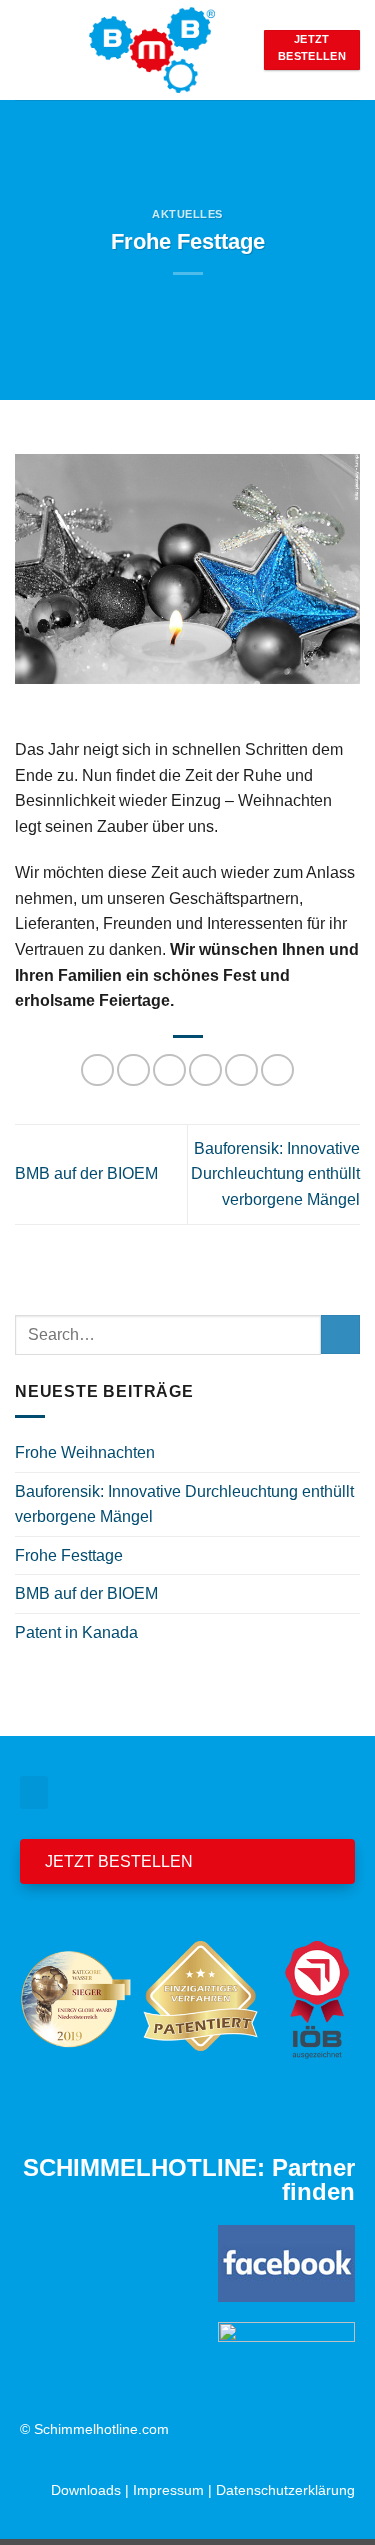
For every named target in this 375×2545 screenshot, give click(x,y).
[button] (34, 1792)
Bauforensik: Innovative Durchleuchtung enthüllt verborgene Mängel (275, 1174)
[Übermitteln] (340, 1334)
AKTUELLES (187, 214)
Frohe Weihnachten (85, 1452)
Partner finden (313, 2179)
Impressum (168, 2490)
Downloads (86, 2490)
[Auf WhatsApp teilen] (97, 1070)
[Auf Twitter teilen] (169, 1070)
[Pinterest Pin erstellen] (241, 1070)
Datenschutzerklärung (285, 2490)
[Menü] (27, 49)
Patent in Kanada (76, 1632)
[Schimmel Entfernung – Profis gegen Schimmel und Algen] (151, 50)
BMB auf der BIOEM (86, 1173)
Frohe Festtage (69, 1555)
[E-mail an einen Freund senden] (205, 1070)
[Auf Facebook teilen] (133, 1070)
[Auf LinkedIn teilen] (277, 1070)
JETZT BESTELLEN (119, 1861)
